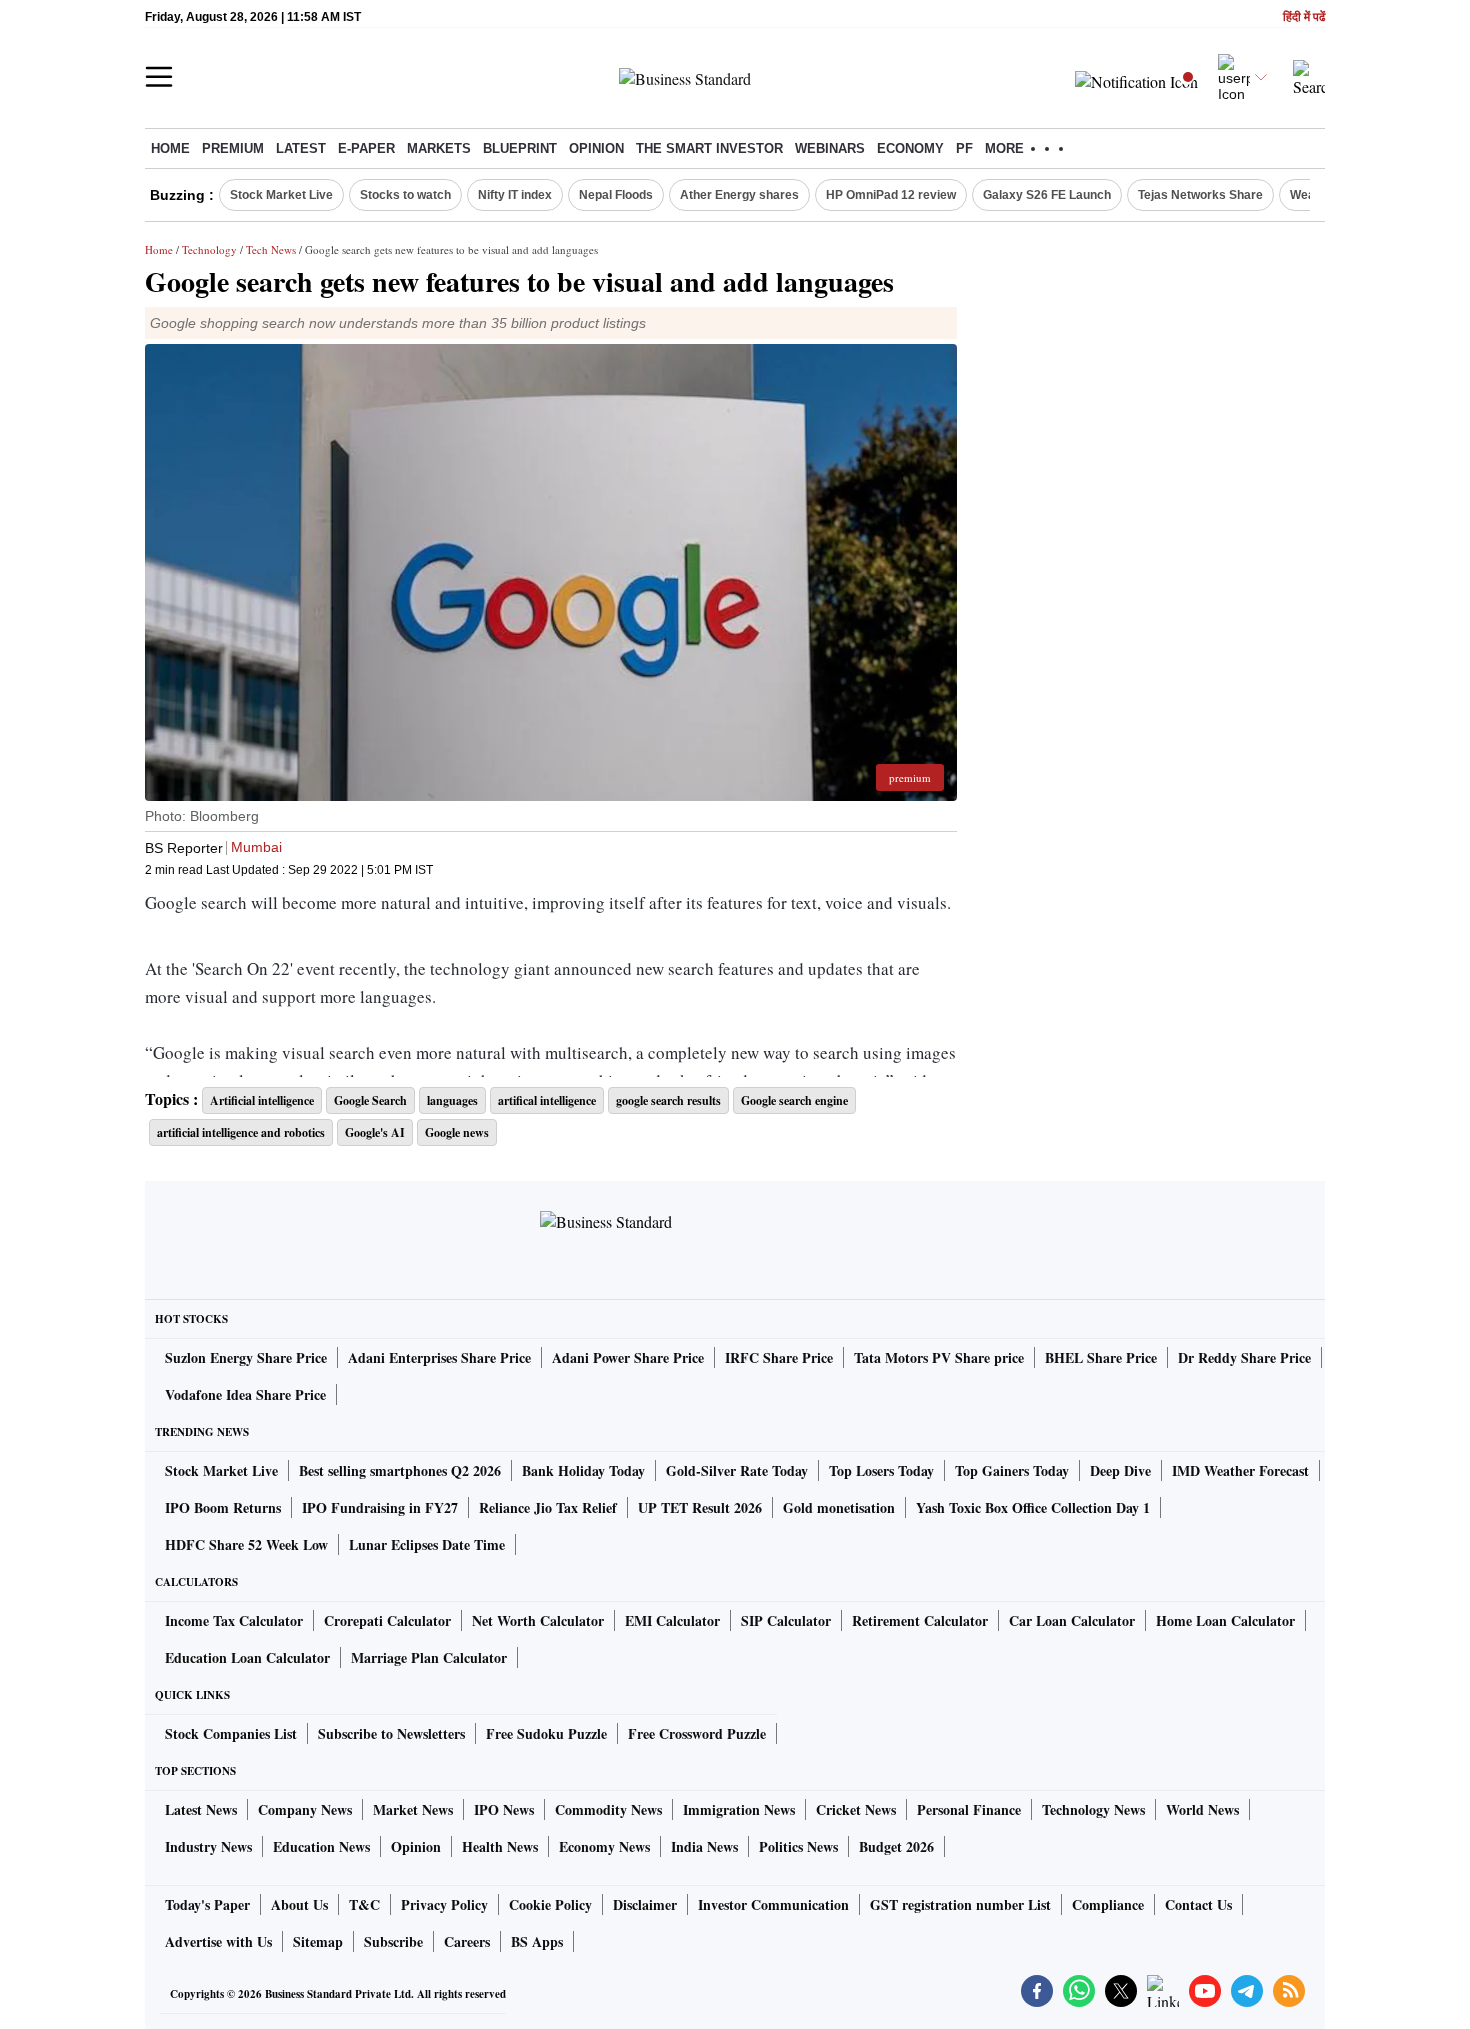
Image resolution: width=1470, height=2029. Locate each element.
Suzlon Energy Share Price (246, 1357)
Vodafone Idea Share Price (245, 1394)
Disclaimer (645, 1904)
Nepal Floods (616, 195)
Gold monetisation (839, 1507)
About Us (299, 1904)
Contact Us (1198, 1904)
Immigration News (739, 1809)
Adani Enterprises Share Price (439, 1357)
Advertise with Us (218, 1941)
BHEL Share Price (1101, 1357)
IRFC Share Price (779, 1357)
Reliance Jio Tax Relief (548, 1507)
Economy (910, 148)
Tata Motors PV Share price (939, 1357)
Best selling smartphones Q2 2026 (400, 1470)
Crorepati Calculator (387, 1620)
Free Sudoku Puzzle (546, 1733)
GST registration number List (960, 1904)
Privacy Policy (444, 1904)
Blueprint (520, 148)
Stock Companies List (231, 1733)
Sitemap (318, 1941)
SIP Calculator (786, 1620)
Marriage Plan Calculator (429, 1657)
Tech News (271, 249)
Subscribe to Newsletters (391, 1733)
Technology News (1093, 1809)
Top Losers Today (881, 1470)
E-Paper (366, 148)
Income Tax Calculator (234, 1620)
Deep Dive (1120, 1470)
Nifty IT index (515, 195)
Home (170, 148)
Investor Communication (773, 1904)
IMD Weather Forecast (1240, 1470)
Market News (413, 1809)
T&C (364, 1904)
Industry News (208, 1846)
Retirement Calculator (920, 1620)
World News (1202, 1809)
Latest (301, 148)
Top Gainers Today (1012, 1470)
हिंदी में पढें (1304, 17)
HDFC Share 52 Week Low (246, 1544)
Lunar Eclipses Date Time (427, 1544)
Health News (500, 1846)
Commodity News (608, 1809)
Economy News (604, 1846)
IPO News (504, 1809)
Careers (467, 1941)
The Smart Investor (709, 148)
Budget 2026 (896, 1846)
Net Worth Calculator (538, 1620)
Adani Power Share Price (628, 1357)
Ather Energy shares (739, 195)
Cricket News (856, 1809)
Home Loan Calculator (1225, 1620)
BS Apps (537, 1941)
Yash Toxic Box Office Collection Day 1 (1033, 1507)
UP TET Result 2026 (700, 1507)
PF (964, 148)
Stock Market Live (281, 195)
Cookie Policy (550, 1904)
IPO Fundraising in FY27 (380, 1507)
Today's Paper (207, 1904)
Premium (233, 148)
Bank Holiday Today (583, 1470)
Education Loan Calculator (247, 1657)
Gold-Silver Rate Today (737, 1470)
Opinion (596, 148)
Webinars (830, 148)
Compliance (1108, 1904)
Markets (439, 148)
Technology (209, 249)
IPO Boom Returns (223, 1507)
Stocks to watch (405, 195)
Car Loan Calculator (1072, 1620)
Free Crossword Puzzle (697, 1733)
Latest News (201, 1809)
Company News (305, 1809)
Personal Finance (969, 1809)
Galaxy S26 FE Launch (1047, 195)
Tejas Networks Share (1200, 195)
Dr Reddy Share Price (1244, 1357)
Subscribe (393, 1941)
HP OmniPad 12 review (891, 195)
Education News (321, 1846)
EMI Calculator (672, 1620)
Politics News (798, 1846)
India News (704, 1846)
